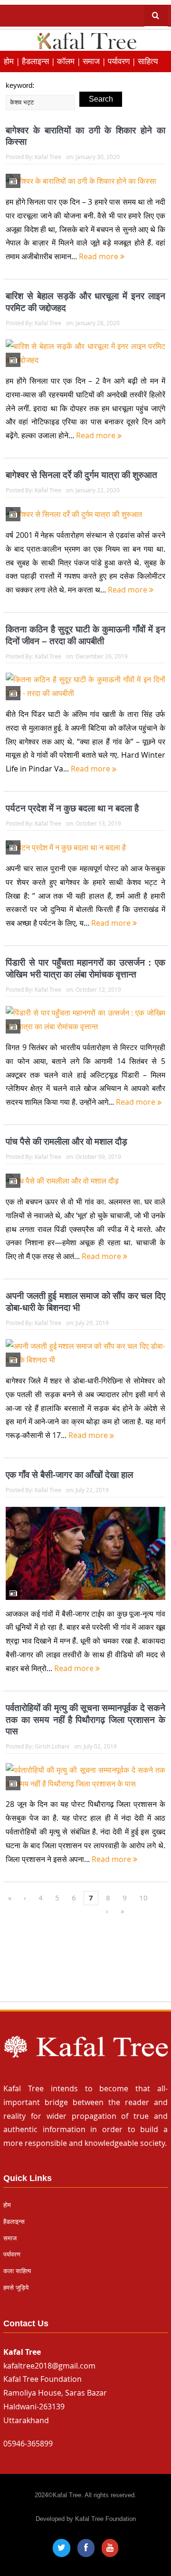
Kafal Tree (48, 157)
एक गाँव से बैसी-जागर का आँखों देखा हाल (69, 1475)
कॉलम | (70, 61)
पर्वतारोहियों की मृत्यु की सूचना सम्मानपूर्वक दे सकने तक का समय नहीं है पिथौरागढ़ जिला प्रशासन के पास (85, 1720)
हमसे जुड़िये (16, 2288)
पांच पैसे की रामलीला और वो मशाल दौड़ (66, 1142)
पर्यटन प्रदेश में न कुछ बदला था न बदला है (72, 808)
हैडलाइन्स (14, 2222)
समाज (10, 2238)
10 (143, 1898)
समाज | (95, 61)
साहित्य (148, 61)
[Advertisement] (85, 1964)
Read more (100, 256)
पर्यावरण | (123, 61)
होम (7, 2205)
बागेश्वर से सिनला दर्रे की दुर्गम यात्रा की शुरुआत (81, 475)
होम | (13, 61)
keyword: (20, 85)
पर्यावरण (12, 2254)
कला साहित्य (17, 2271)
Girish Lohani (52, 1746)
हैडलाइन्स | (39, 61)
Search (101, 99)
